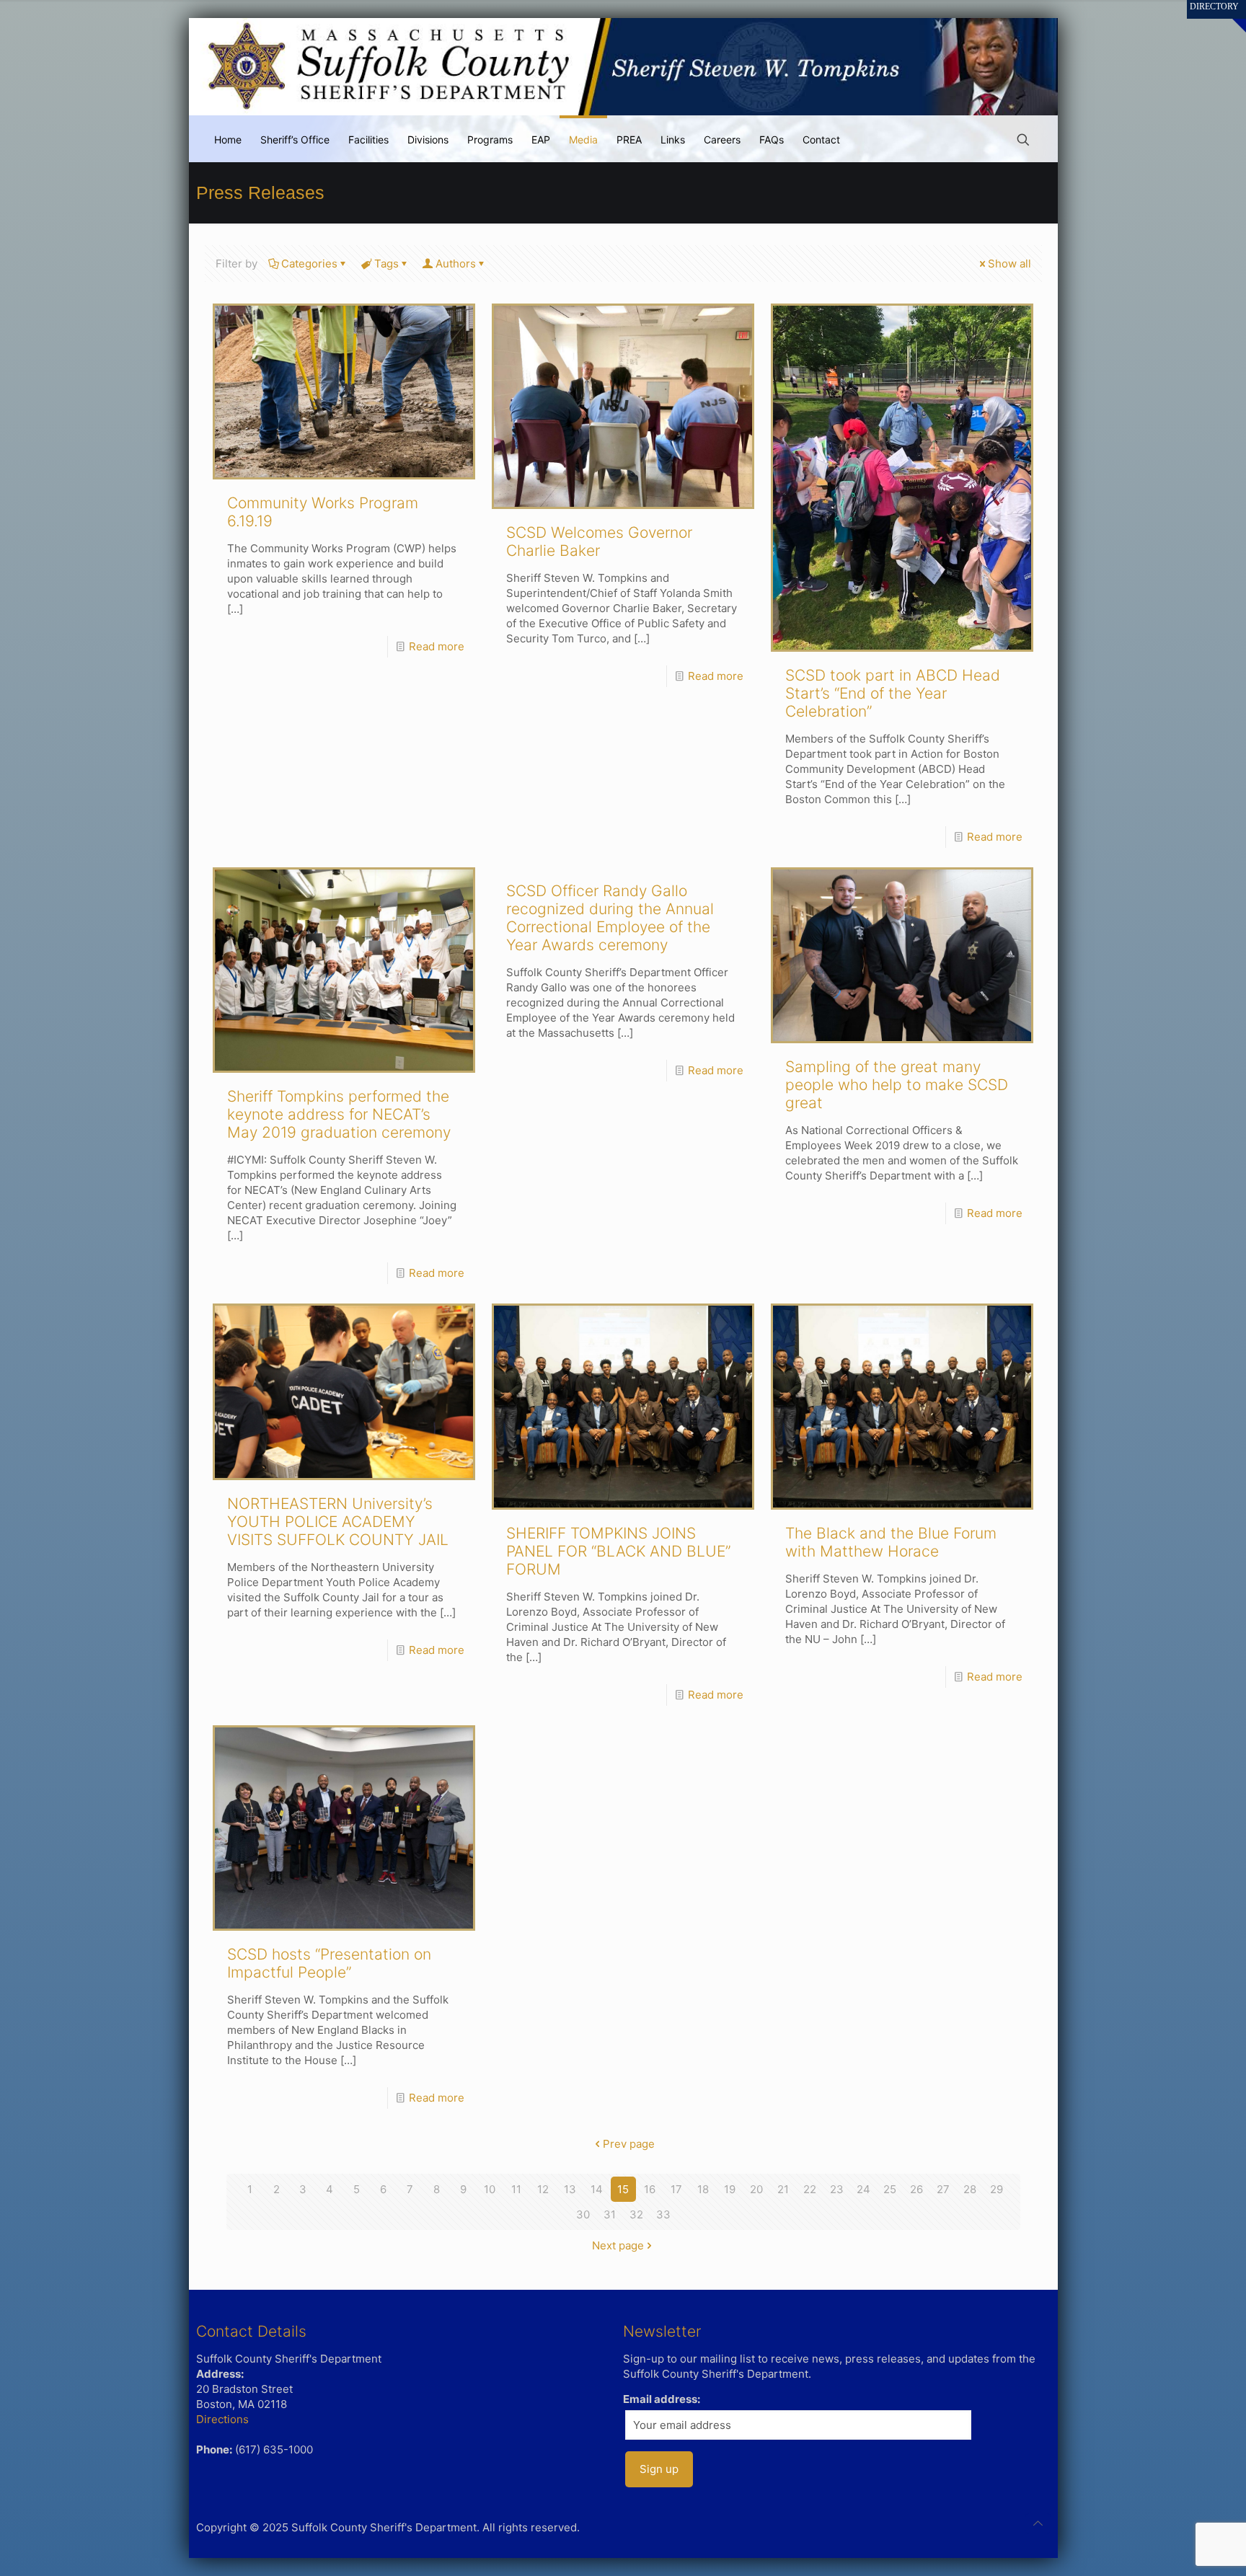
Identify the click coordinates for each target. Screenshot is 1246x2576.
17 (676, 2189)
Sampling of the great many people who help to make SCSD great (897, 1085)
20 (756, 2189)
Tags (386, 264)
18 (703, 2189)
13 (570, 2189)
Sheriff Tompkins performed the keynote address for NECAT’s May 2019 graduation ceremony (339, 1114)
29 (997, 2189)
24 (863, 2189)
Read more (437, 646)
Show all (1009, 264)
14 (597, 2189)
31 (610, 2214)
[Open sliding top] (1230, 16)
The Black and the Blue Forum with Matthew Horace (891, 1542)
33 (663, 2214)
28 (970, 2189)
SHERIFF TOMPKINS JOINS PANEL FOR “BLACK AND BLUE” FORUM (618, 1551)
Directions (222, 2419)
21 (783, 2189)
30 (583, 2214)
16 (650, 2189)
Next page (618, 2245)
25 (890, 2189)
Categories (309, 264)
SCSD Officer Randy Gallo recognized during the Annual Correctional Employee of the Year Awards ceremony (610, 918)
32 (636, 2214)
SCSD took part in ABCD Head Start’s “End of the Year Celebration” (893, 693)
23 (837, 2189)
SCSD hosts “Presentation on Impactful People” (329, 1963)
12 (543, 2189)
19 (730, 2189)
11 (516, 2189)
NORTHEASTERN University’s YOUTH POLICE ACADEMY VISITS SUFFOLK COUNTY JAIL (338, 1522)
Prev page (629, 2144)
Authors (456, 264)
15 (623, 2189)
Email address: (662, 2399)
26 (916, 2189)
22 (810, 2189)
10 (490, 2189)
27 (943, 2189)
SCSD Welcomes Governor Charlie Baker (599, 541)
